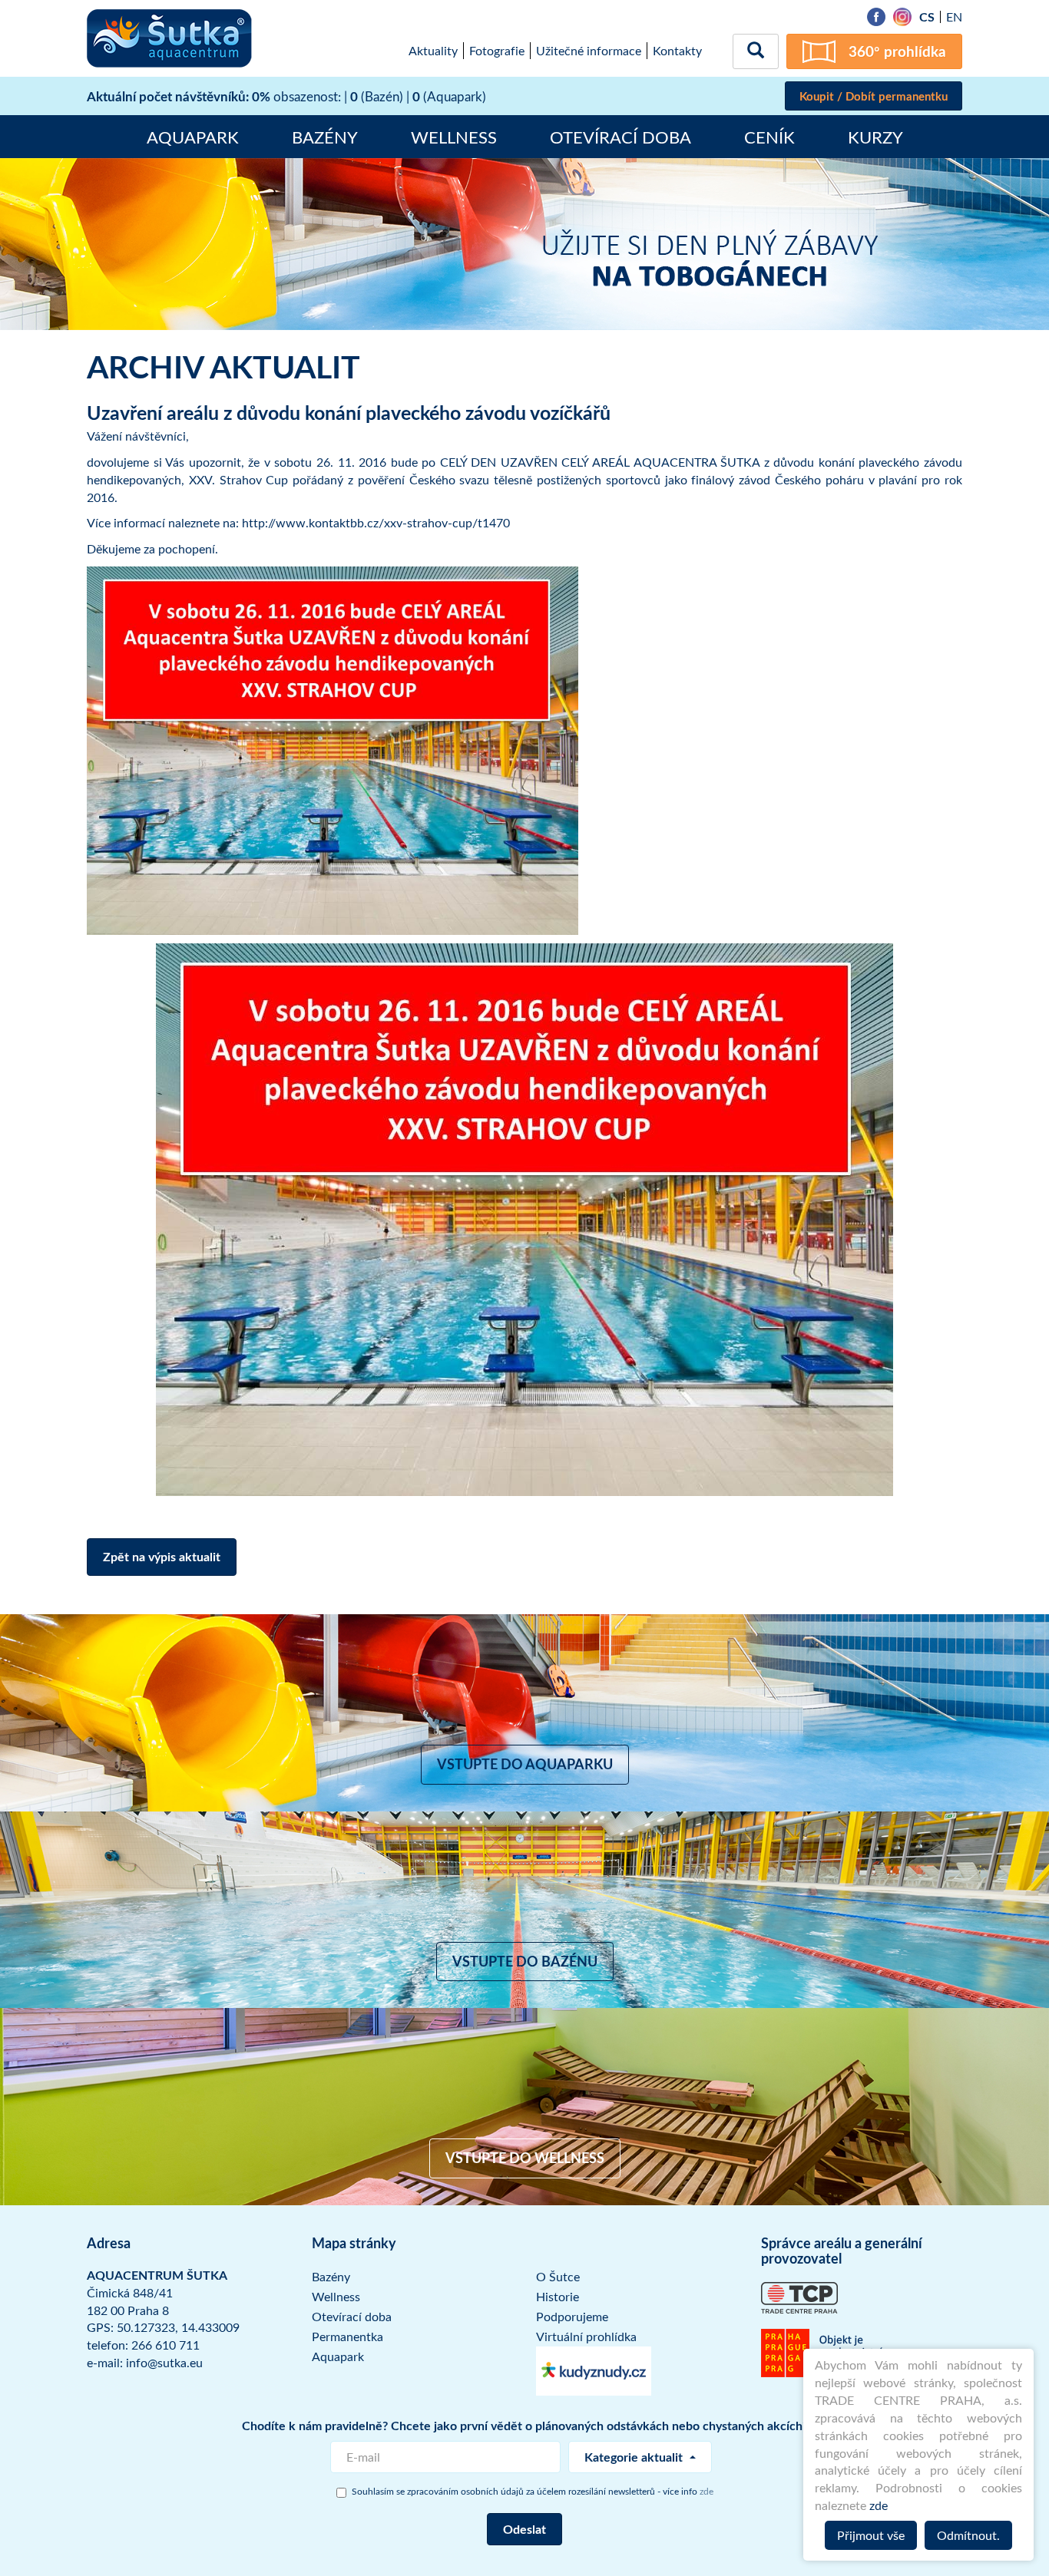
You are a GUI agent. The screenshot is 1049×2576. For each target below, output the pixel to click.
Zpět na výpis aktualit (162, 1556)
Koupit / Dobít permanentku (874, 96)
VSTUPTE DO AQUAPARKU (525, 1764)
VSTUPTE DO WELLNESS (525, 2158)
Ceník (769, 137)
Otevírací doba (620, 137)
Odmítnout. (968, 2535)
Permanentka (347, 2337)
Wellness (454, 137)
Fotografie (497, 51)
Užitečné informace (589, 51)
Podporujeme (572, 2317)
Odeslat (524, 2529)
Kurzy (875, 137)
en (954, 17)
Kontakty (677, 51)
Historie (558, 2297)
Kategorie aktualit (635, 2457)
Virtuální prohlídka (586, 2337)
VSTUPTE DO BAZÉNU (525, 1961)
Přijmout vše (871, 2535)
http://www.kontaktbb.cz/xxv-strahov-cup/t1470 (376, 523)
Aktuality (433, 51)
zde (879, 2505)
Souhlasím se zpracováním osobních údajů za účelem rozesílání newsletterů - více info (533, 2491)
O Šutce (558, 2277)
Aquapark (193, 137)
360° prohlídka (897, 51)
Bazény (325, 137)
